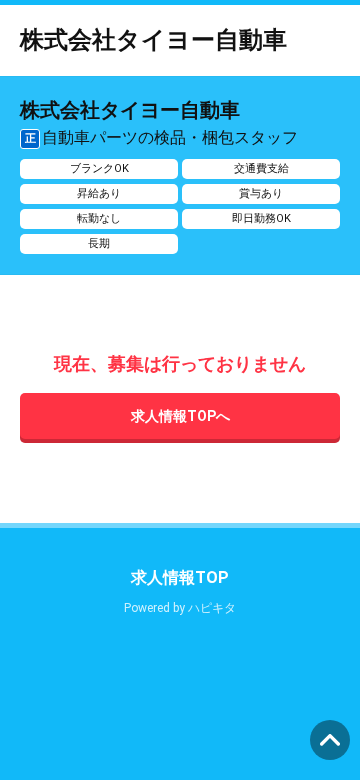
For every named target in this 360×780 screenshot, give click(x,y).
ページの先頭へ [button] (330, 740)
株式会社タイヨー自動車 (153, 40)
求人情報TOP (180, 577)
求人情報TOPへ (180, 416)
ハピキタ (212, 608)
